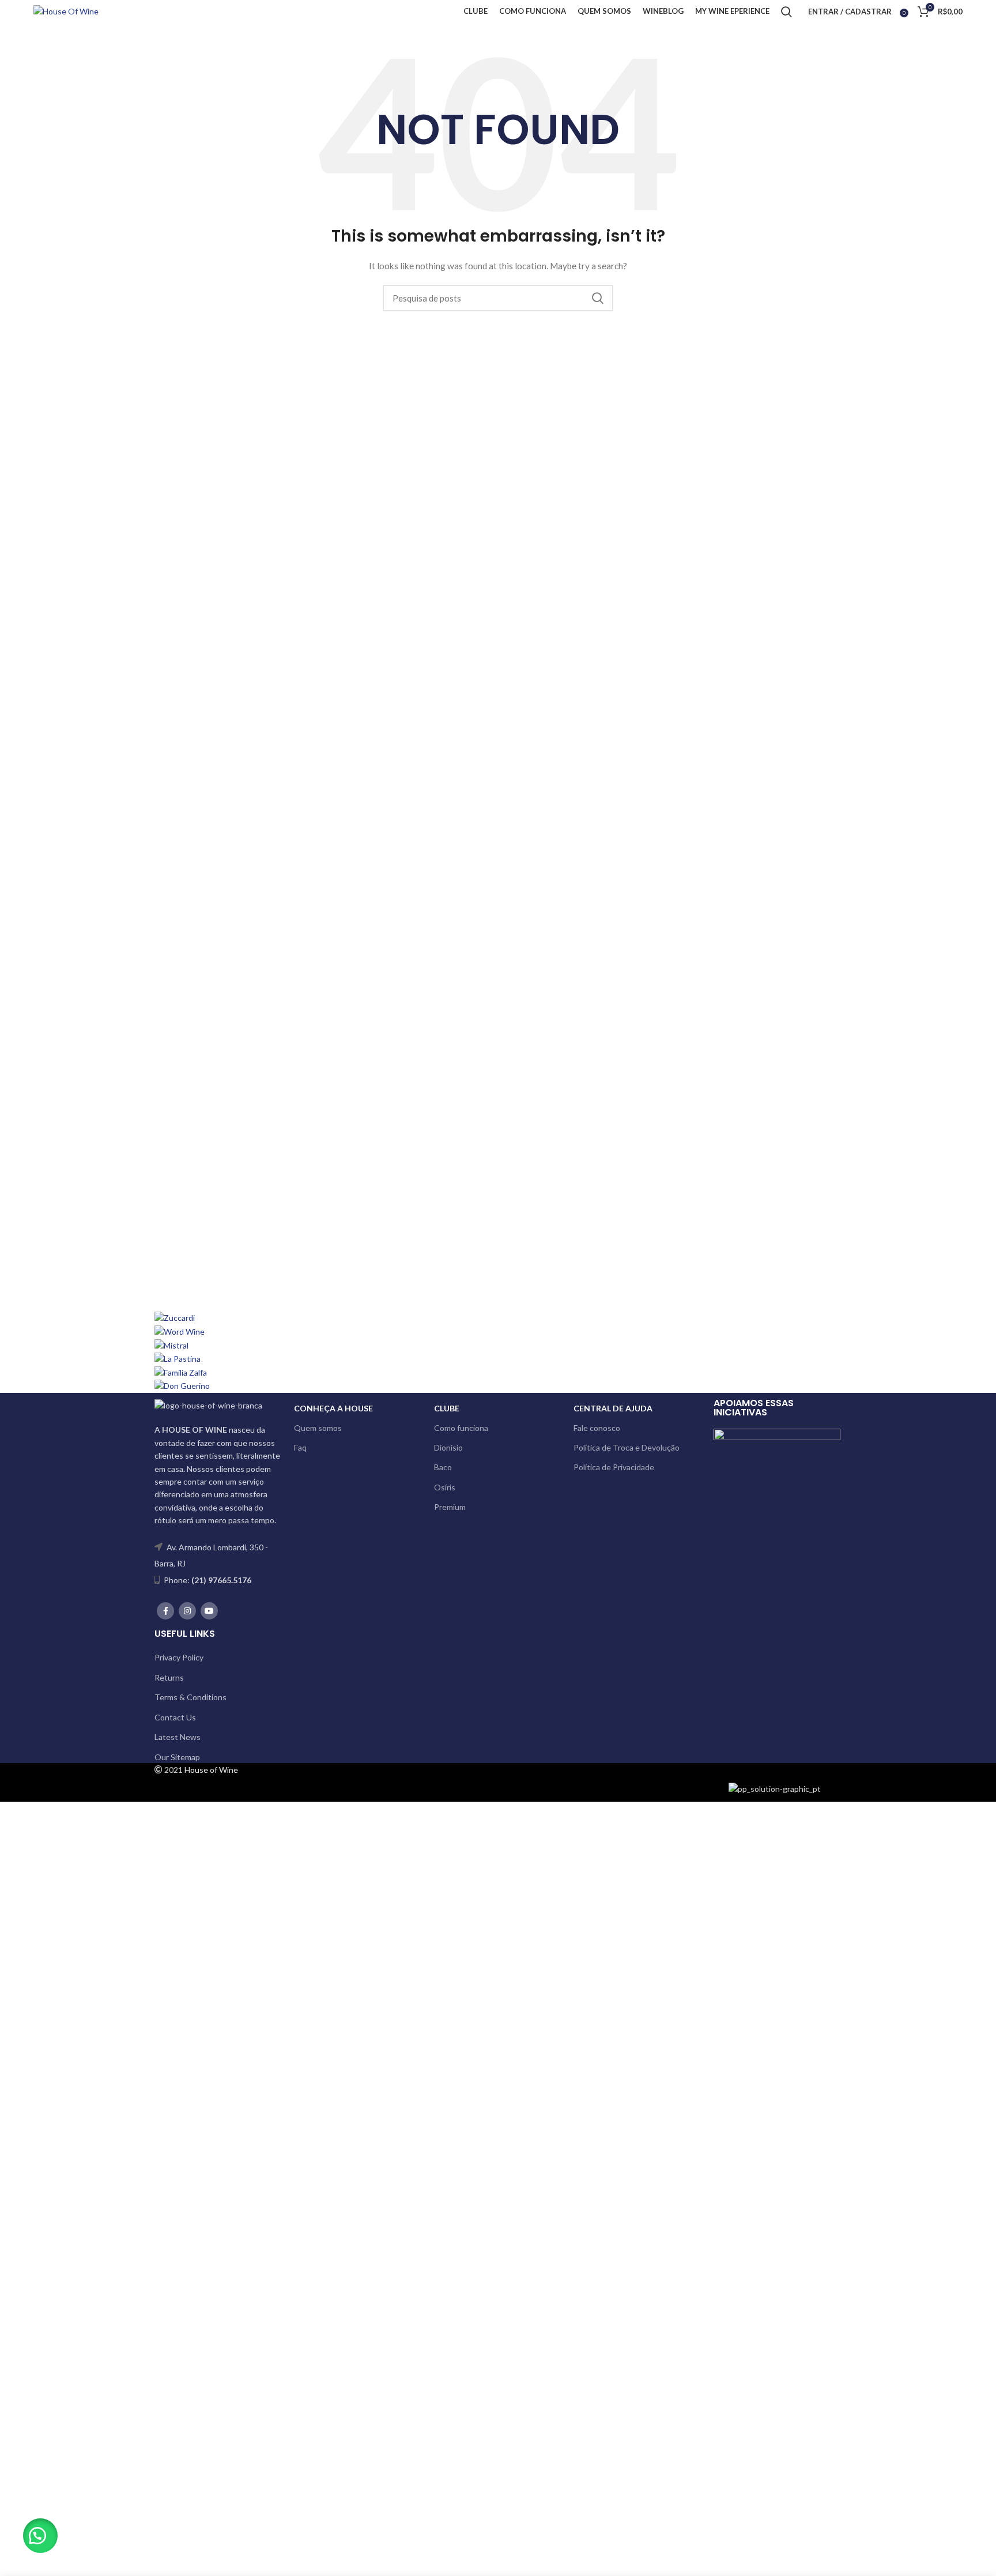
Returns (169, 1677)
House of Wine (211, 1770)
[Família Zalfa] (181, 1372)
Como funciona (461, 1428)
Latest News (178, 1737)
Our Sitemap (177, 1757)
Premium (450, 1507)
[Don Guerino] (182, 1385)
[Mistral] (171, 1344)
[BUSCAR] (598, 298)
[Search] (786, 12)
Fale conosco (597, 1428)
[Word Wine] (180, 1331)
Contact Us (175, 1717)
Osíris (445, 1487)
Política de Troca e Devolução (627, 1447)
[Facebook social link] (165, 1611)
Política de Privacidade (614, 1467)
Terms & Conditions (190, 1697)
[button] (40, 2536)
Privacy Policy (179, 1657)
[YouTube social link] (209, 1611)
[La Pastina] (178, 1358)
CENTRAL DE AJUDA (613, 1408)
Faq (300, 1447)
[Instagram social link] (187, 1611)
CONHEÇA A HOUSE (333, 1408)
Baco (443, 1467)
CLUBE (447, 1408)
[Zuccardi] (175, 1317)
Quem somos (318, 1428)
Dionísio (448, 1447)
